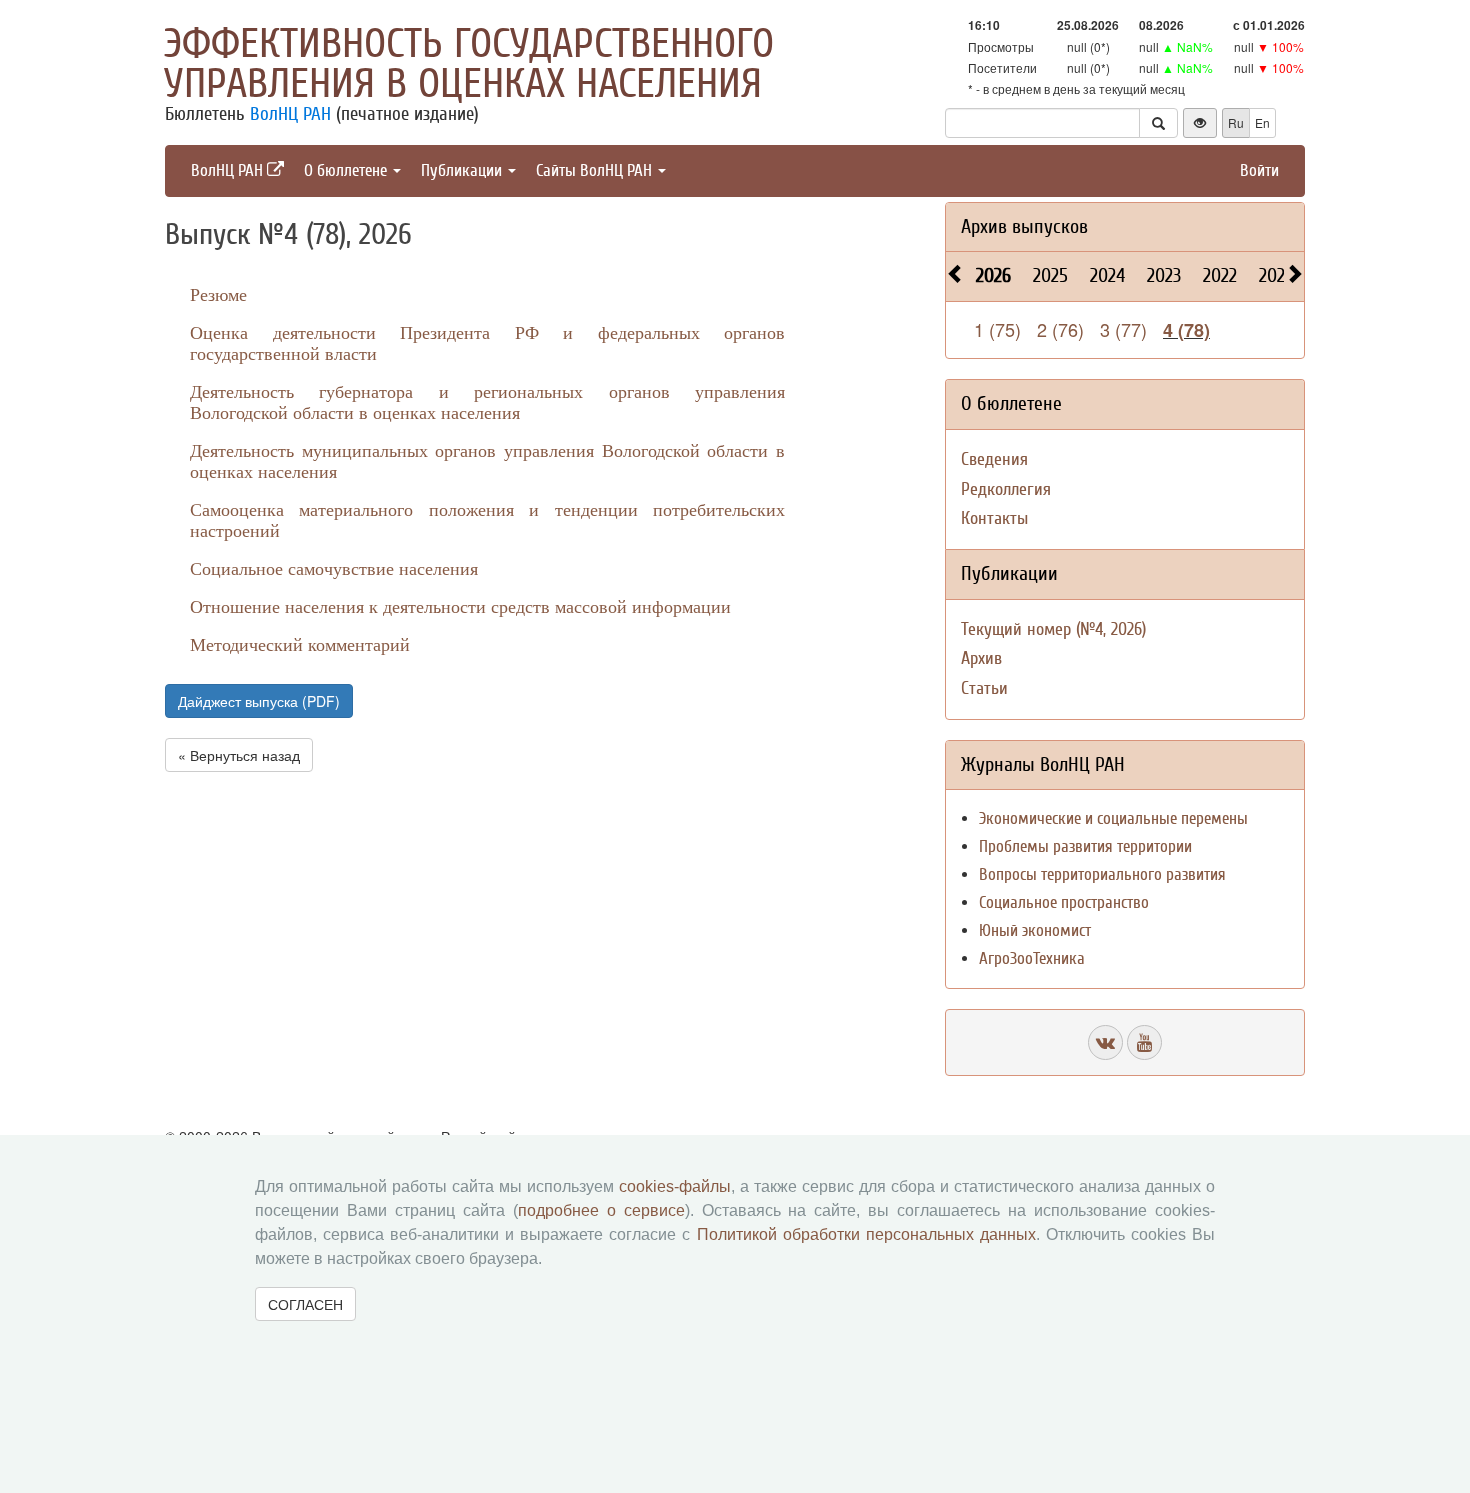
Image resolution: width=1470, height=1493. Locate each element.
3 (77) (1123, 329)
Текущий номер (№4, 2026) (1053, 629)
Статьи (984, 688)
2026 (993, 275)
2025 (1050, 275)
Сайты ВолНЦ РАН (596, 170)
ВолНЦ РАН (290, 114)
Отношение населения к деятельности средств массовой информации (460, 606)
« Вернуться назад (239, 755)
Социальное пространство (1064, 902)
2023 (1164, 275)
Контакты (994, 518)
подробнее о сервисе (601, 1210)
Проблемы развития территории (1085, 846)
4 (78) (1186, 330)
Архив (981, 658)
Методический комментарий (300, 644)
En (1262, 122)
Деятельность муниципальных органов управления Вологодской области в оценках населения (487, 460)
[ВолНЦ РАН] (1105, 1042)
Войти (1259, 170)
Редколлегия (1006, 489)
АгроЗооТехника (1032, 958)
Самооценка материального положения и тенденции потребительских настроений (487, 519)
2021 (1275, 275)
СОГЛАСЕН (305, 1304)
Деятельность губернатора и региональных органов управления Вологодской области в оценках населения (487, 401)
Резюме (218, 294)
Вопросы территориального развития (1102, 874)
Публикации (463, 170)
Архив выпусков (1024, 226)
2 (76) (1060, 329)
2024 (1107, 275)
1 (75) (997, 329)
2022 (1220, 275)
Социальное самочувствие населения (334, 568)
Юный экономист (1035, 930)
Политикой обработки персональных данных (866, 1234)
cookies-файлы (675, 1186)
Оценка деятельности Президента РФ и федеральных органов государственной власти (487, 342)
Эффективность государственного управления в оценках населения (469, 64)
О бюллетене (347, 170)
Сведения (994, 459)
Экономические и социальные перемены (1113, 818)
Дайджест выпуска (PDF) (259, 701)
